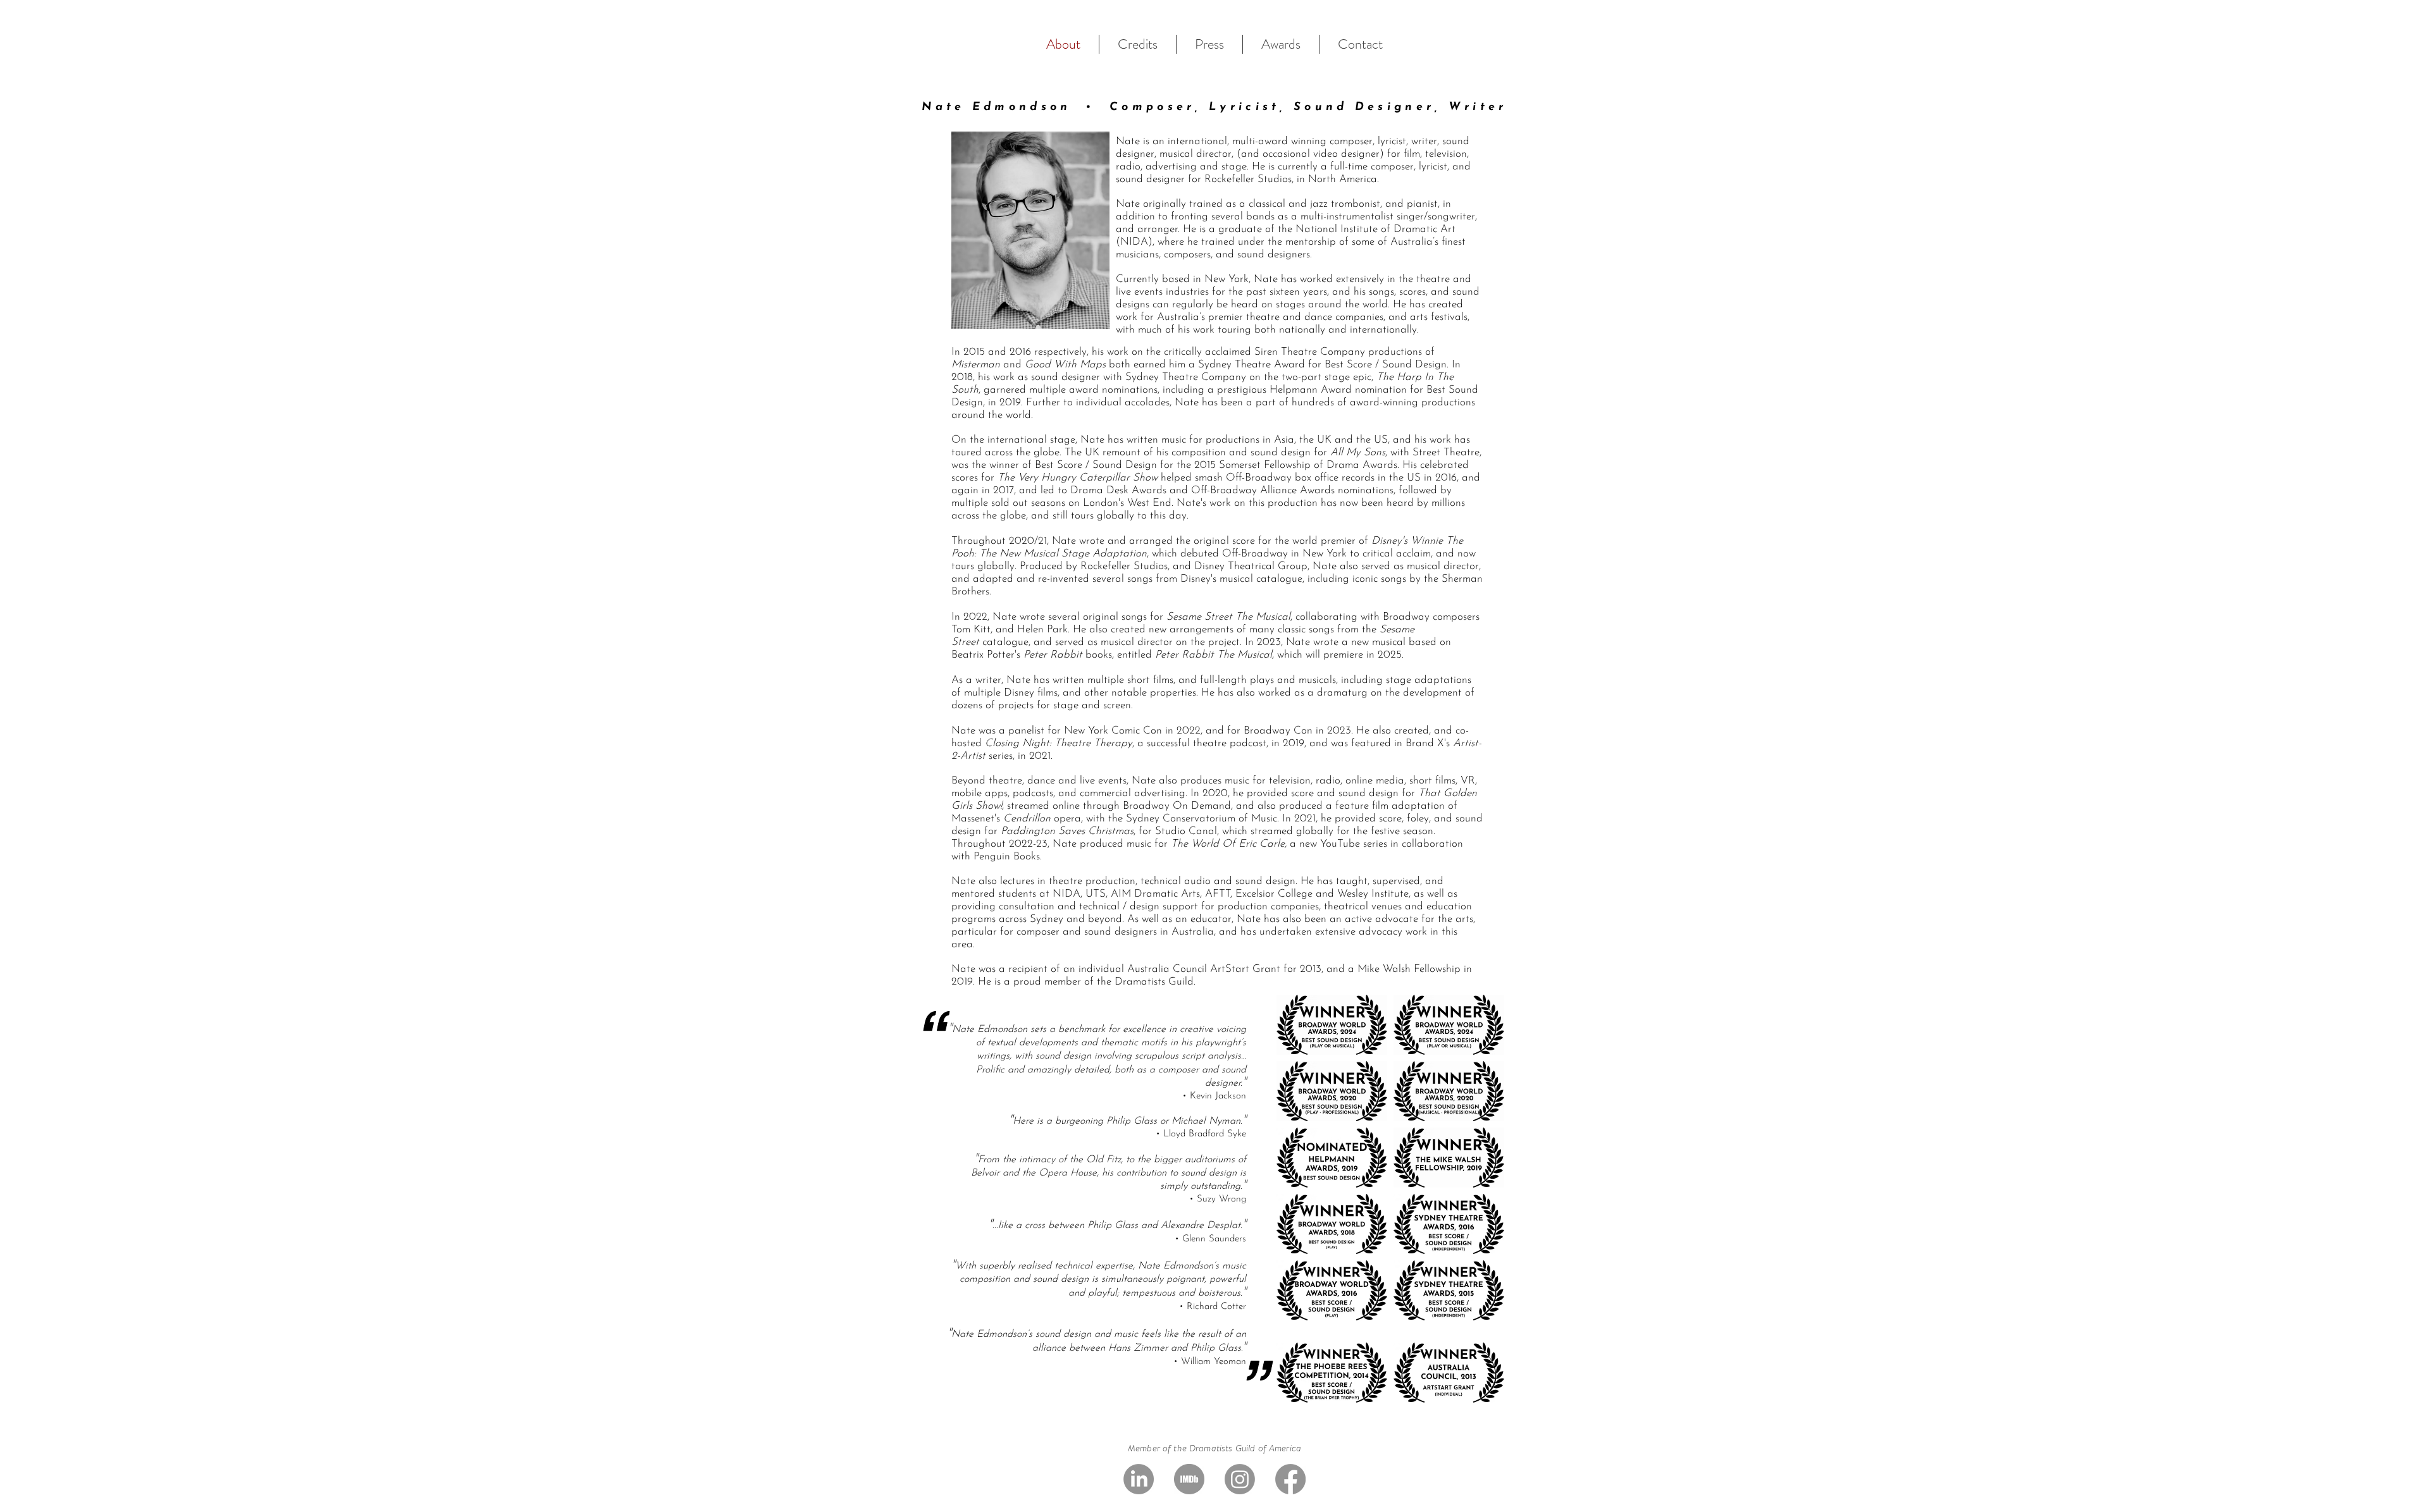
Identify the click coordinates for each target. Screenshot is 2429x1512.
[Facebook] (1290, 1479)
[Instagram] (1240, 1479)
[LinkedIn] (1139, 1479)
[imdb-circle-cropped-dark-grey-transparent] (1189, 1479)
